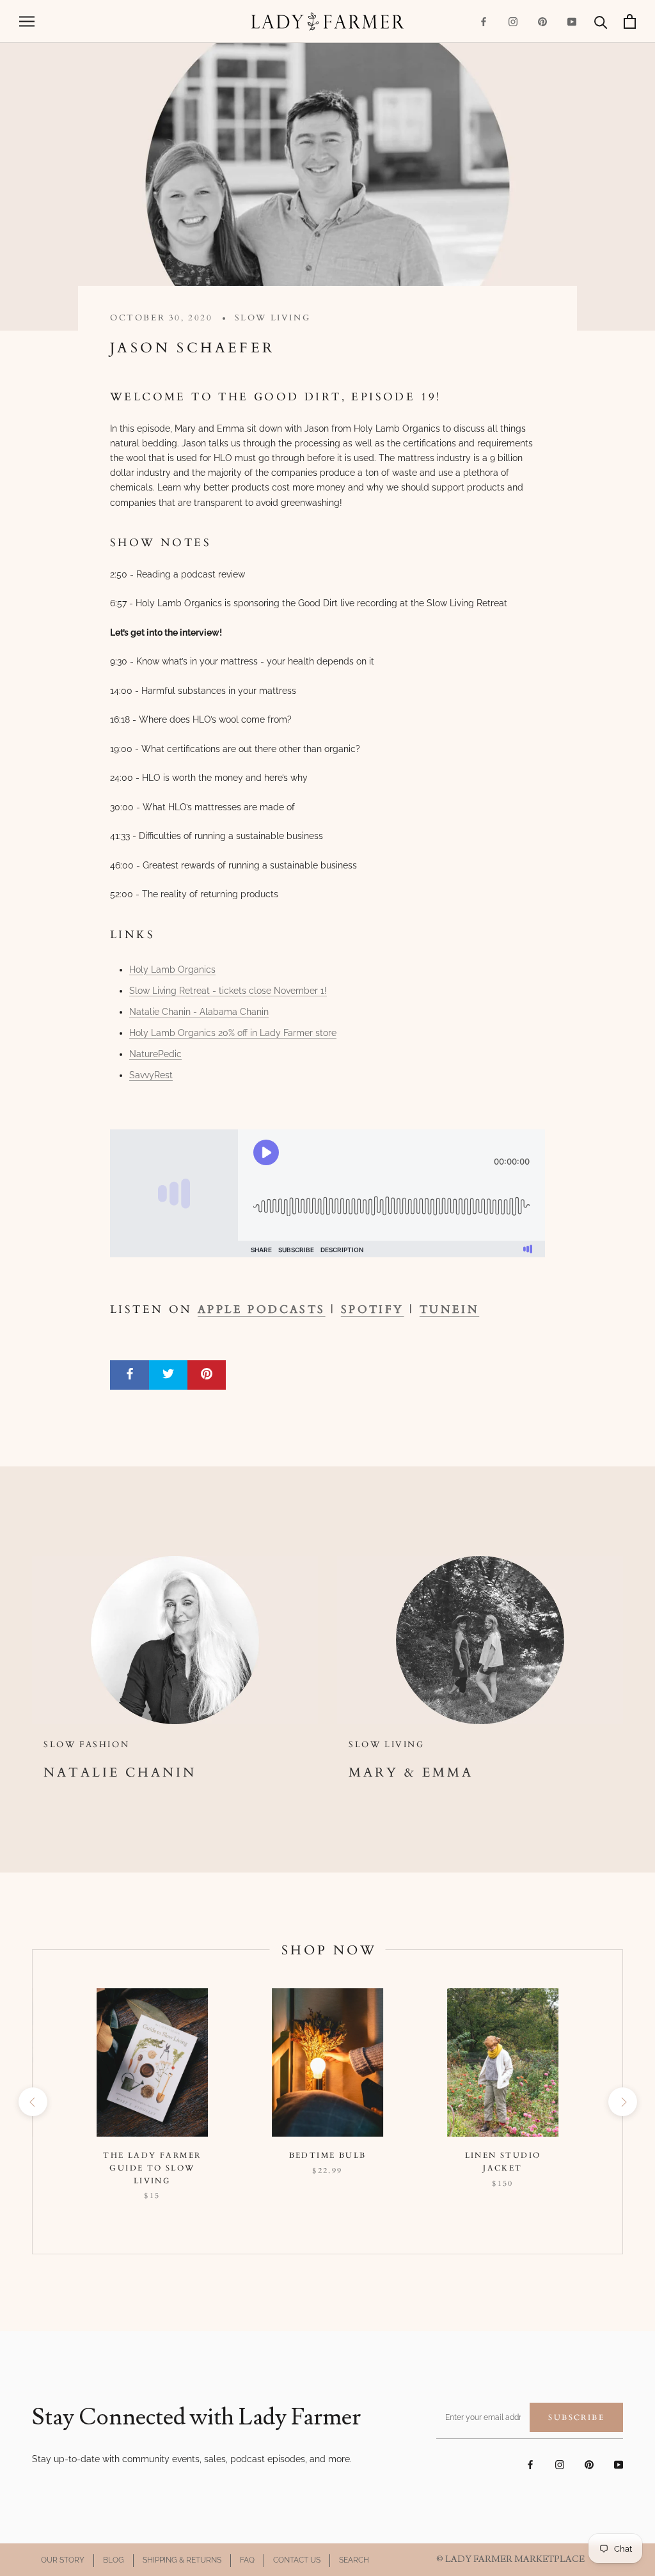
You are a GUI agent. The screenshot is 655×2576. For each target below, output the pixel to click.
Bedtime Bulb (328, 2155)
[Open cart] (630, 21)
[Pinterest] (542, 21)
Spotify (373, 1309)
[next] (622, 2102)
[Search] (601, 21)
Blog (114, 2560)
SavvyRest (151, 1075)
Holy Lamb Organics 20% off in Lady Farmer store (233, 1033)
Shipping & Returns (182, 2560)
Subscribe (576, 2417)
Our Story (63, 2560)
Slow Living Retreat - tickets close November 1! (228, 991)
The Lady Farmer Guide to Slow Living (152, 2168)
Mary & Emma (411, 1772)
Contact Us (297, 2560)
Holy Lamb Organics (172, 970)
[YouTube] (572, 21)
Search (354, 2560)
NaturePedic (155, 1054)
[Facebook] (484, 21)
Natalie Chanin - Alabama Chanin (199, 1012)
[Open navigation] (27, 21)
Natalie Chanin (120, 1772)
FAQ (247, 2560)
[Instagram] (513, 21)
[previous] (32, 2102)
